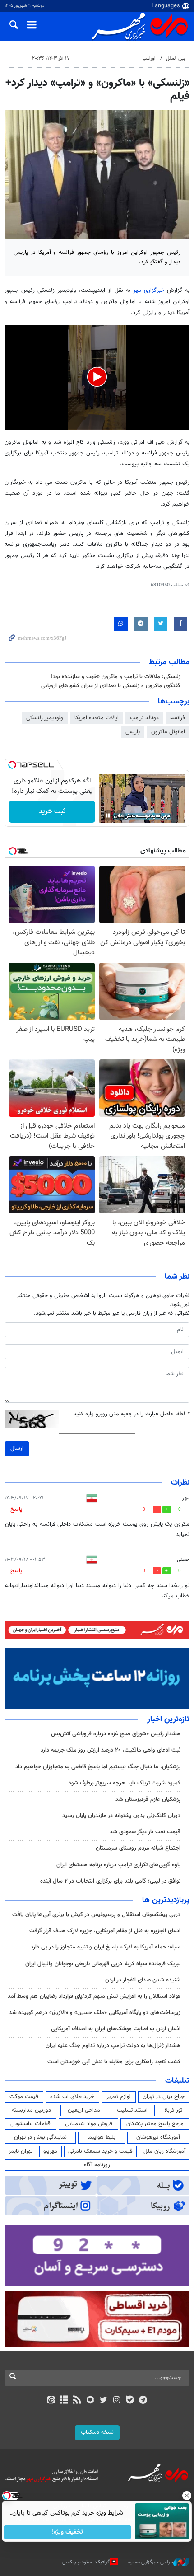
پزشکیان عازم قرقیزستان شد (148, 1799)
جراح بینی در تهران (164, 2097)
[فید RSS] (77, 2401)
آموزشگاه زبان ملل (164, 2151)
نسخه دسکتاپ (97, 2432)
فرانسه (178, 718)
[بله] (130, 2401)
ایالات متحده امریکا (97, 718)
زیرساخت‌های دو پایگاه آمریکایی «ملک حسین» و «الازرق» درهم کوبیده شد (95, 2013)
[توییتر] (104, 2401)
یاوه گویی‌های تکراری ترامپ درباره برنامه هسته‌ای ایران (118, 1865)
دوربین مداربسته (31, 2110)
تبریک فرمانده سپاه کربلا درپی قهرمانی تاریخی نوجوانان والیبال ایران (103, 1964)
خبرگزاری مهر (149, 290)
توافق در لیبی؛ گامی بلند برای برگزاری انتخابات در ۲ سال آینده (110, 1881)
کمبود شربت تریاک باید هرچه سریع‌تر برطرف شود (125, 1783)
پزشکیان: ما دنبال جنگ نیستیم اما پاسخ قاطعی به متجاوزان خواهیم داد (98, 1767)
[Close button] (187, 2496)
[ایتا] (51, 2401)
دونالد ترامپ (144, 718)
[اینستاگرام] (117, 2401)
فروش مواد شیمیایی (89, 2124)
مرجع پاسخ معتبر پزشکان (155, 2124)
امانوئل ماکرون (168, 732)
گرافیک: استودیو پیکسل (86, 2562)
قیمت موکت (24, 2097)
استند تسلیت (132, 2110)
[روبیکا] (90, 2401)
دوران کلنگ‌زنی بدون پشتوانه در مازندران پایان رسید (121, 1816)
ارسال (17, 1448)
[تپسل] (12, 765)
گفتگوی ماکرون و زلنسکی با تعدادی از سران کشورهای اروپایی (111, 686)
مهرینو (50, 2151)
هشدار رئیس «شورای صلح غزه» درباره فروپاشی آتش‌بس (116, 1734)
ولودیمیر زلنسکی (45, 718)
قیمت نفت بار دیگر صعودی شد (145, 1832)
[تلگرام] (143, 2401)
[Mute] (120, 815)
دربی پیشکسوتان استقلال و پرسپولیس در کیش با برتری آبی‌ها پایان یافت (96, 1915)
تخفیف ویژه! (68, 2532)
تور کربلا (173, 2110)
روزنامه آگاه (97, 2165)
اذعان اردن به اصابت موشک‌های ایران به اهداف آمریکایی (116, 2029)
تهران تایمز (21, 2151)
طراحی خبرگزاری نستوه (151, 2562)
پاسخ (16, 1509)
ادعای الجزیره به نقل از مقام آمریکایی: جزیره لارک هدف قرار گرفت (105, 1931)
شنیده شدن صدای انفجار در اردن (143, 1980)
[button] (97, 377)
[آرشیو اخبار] (64, 2401)
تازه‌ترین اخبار (168, 1719)
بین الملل (176, 59)
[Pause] (108, 815)
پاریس (133, 732)
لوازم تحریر (119, 2097)
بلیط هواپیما (102, 2137)
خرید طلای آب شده (72, 2097)
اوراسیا (149, 59)
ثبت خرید (52, 812)
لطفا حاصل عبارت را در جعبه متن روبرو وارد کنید (132, 1414)
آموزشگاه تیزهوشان (158, 2137)
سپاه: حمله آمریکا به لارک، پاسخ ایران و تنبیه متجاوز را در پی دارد (106, 1947)
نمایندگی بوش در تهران (40, 2137)
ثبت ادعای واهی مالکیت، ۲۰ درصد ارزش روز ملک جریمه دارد (111, 1750)
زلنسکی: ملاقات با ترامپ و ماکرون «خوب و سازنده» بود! (116, 677)
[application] (97, 377)
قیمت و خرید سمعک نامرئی (100, 2151)
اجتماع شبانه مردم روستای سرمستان (138, 1848)
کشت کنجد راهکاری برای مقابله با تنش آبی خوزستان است (114, 2062)
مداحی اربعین (84, 2110)
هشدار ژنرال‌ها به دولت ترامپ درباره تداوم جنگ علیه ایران (113, 2046)
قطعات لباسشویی (30, 2124)
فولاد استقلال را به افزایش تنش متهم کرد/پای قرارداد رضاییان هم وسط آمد (94, 1996)
